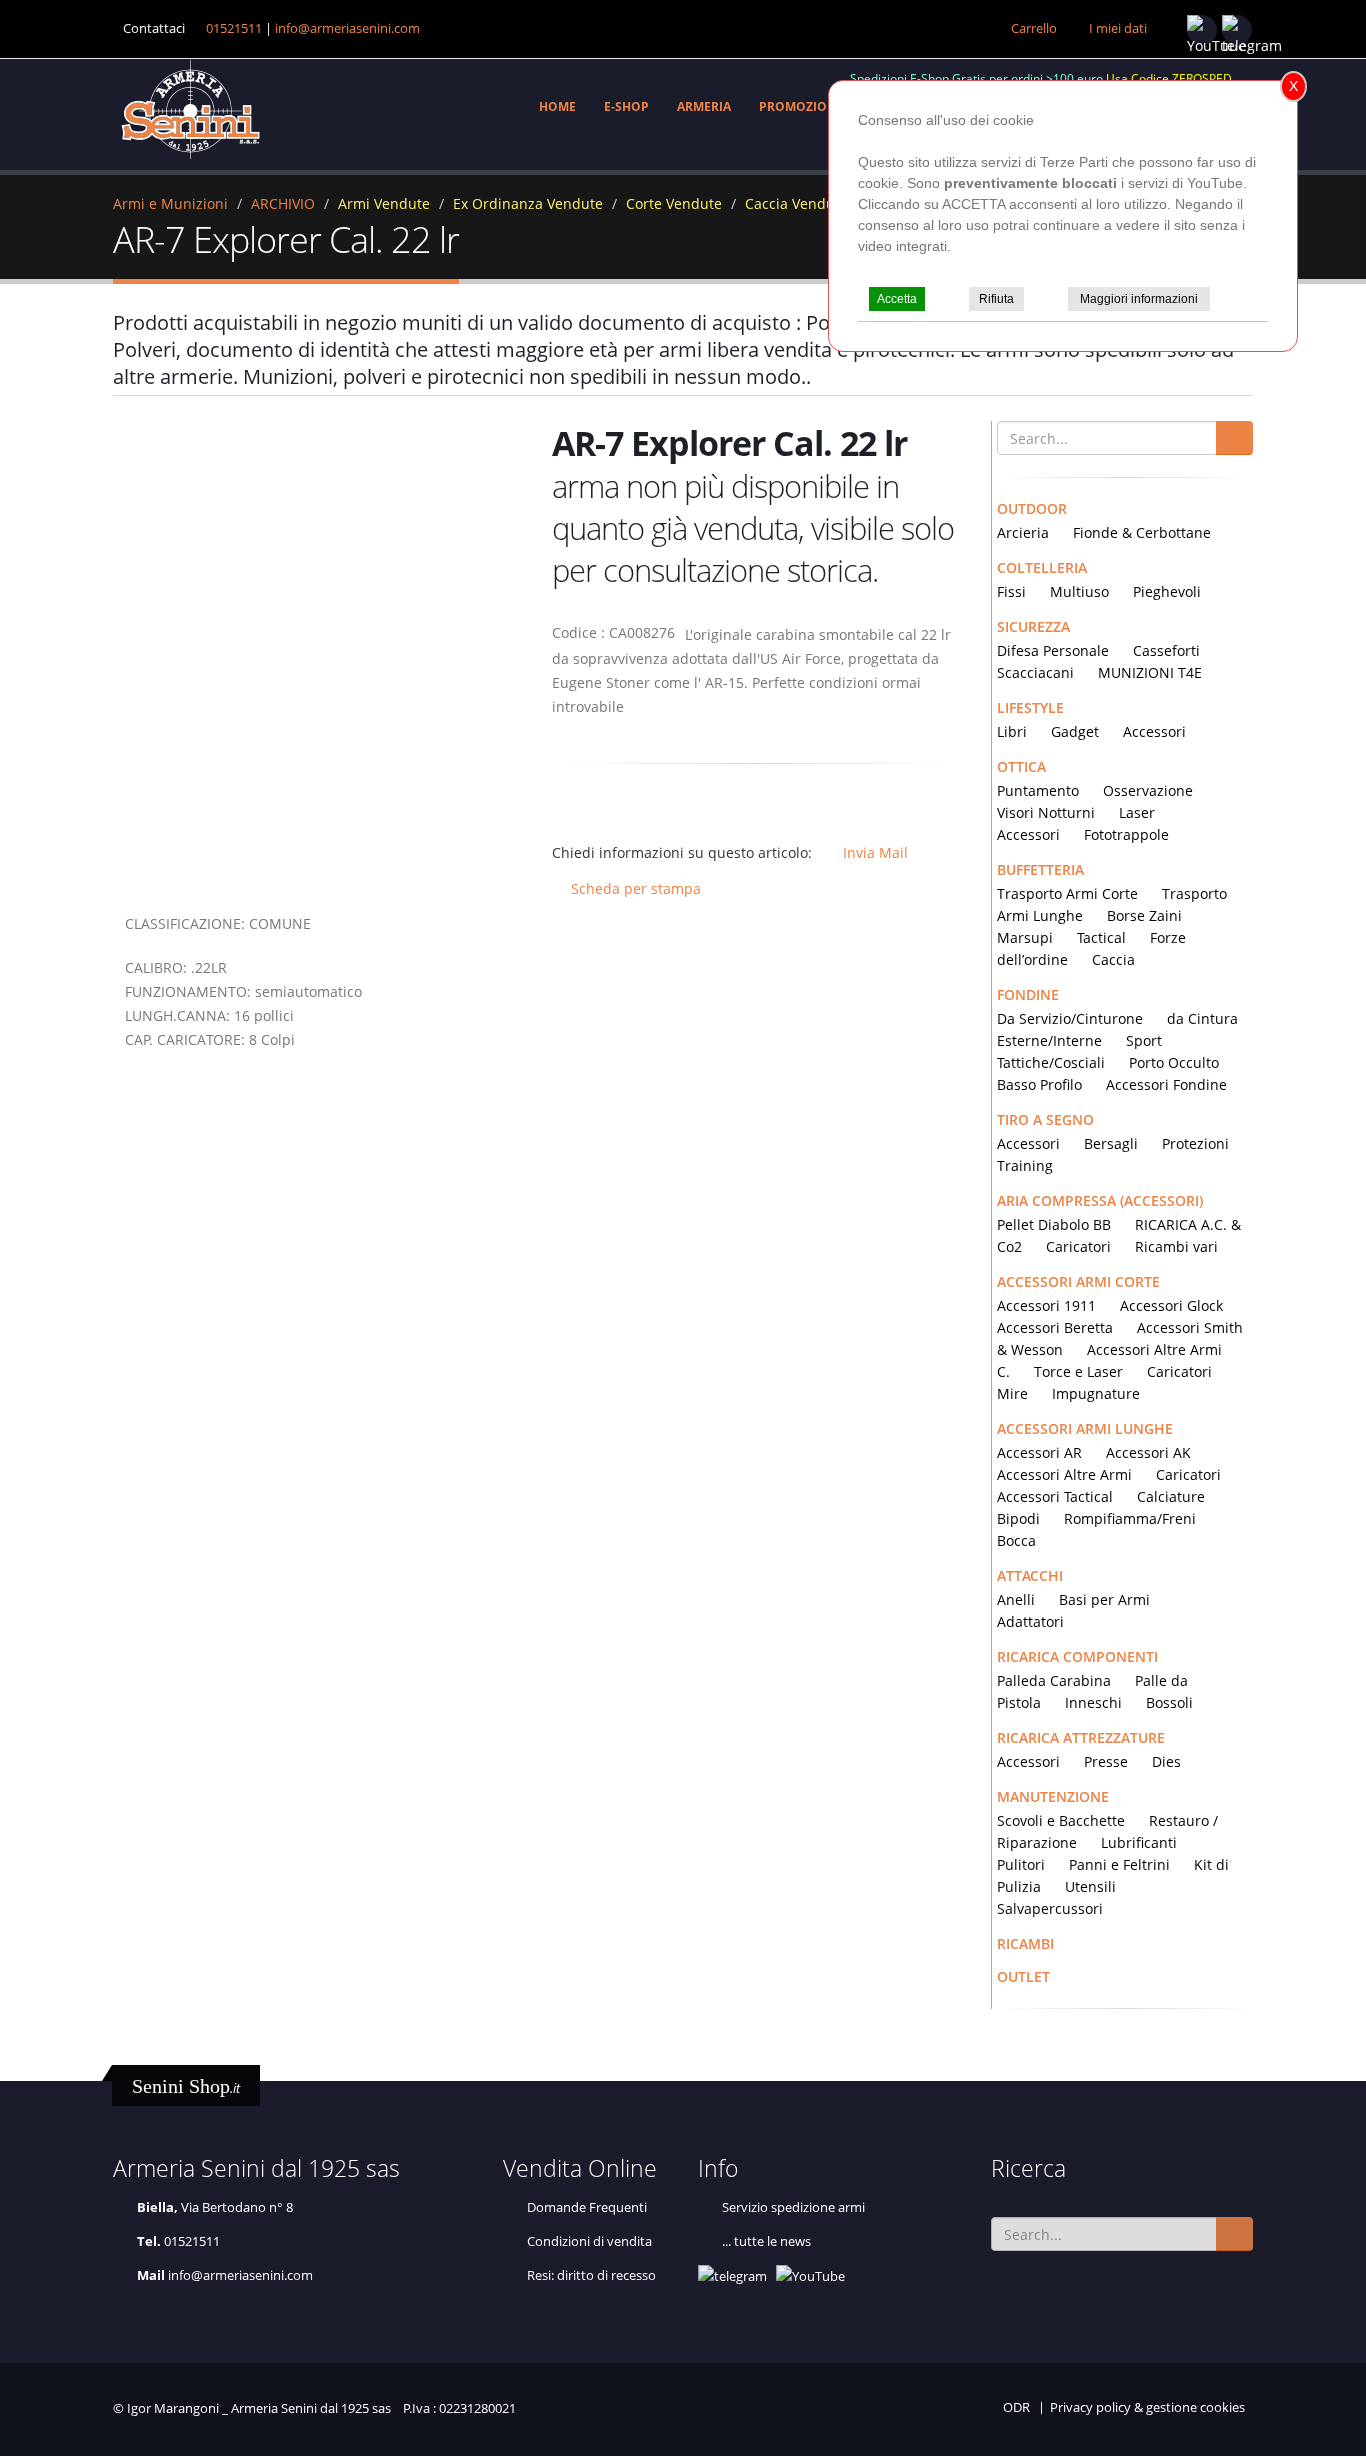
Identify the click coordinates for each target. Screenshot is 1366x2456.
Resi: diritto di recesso (591, 2275)
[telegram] (1237, 30)
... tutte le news (766, 2241)
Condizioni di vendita (589, 2241)
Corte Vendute (674, 203)
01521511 (234, 28)
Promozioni (800, 106)
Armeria (704, 106)
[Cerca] (1234, 438)
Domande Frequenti (587, 2207)
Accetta (897, 299)
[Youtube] (1202, 30)
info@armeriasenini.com (347, 28)
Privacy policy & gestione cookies (1147, 2407)
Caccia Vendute (796, 203)
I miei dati (1118, 28)
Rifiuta (996, 299)
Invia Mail (875, 852)
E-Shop (626, 106)
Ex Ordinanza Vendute (528, 203)
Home (557, 106)
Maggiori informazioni (1139, 299)
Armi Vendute (384, 203)
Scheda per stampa (632, 888)
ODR (1016, 2407)
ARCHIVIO (283, 203)
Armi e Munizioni (170, 203)
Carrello (1034, 28)
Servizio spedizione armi (793, 2207)
